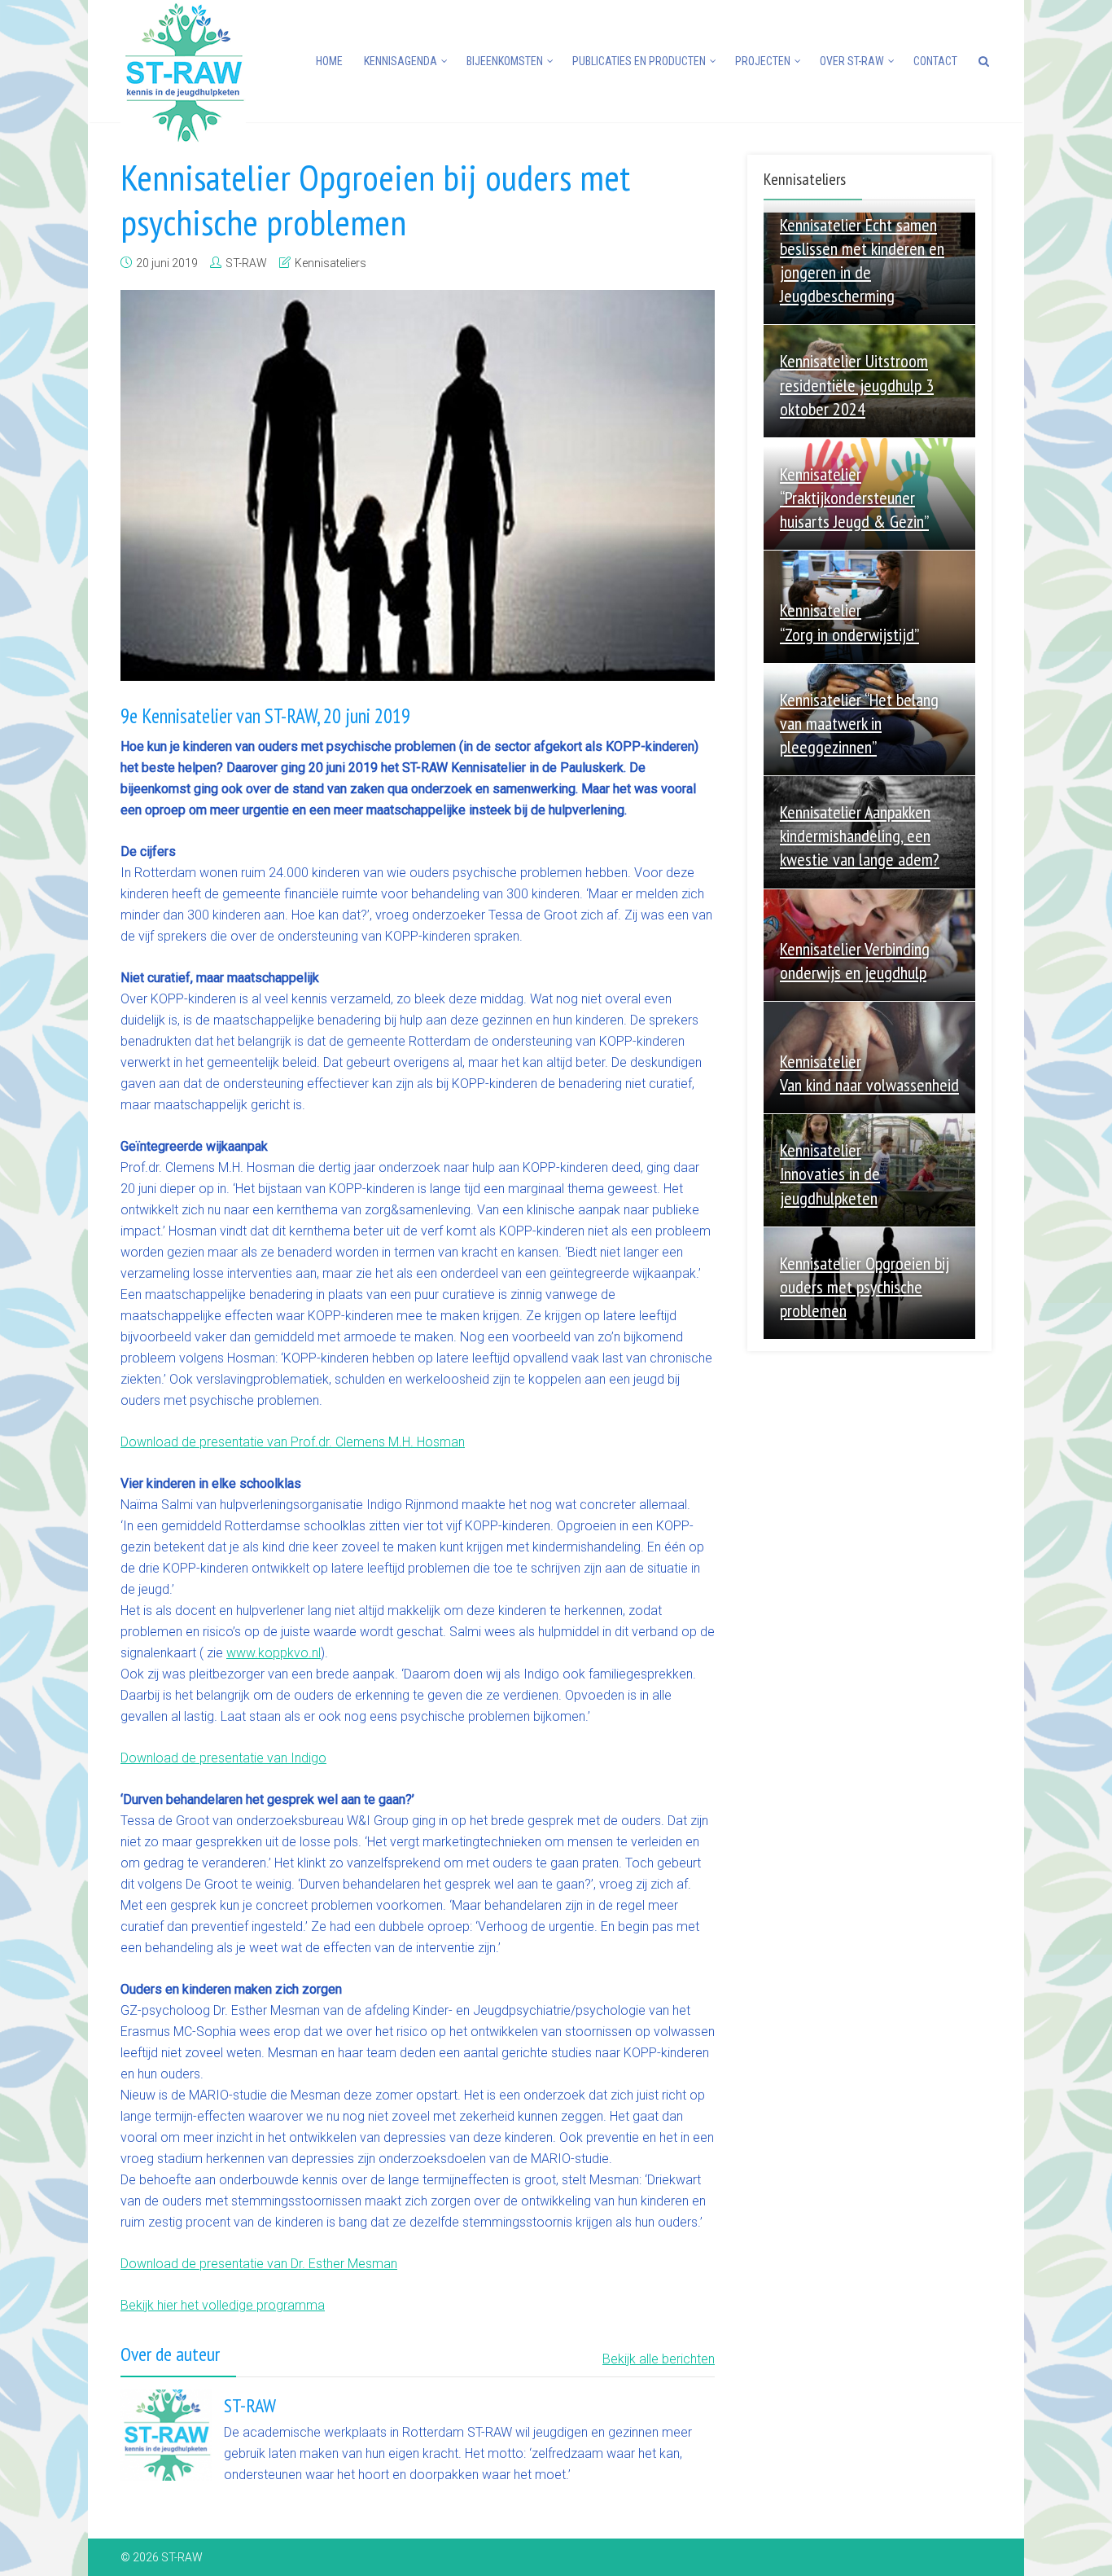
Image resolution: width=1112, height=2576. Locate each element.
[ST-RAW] (183, 71)
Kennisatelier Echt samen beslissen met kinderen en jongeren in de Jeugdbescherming (862, 260)
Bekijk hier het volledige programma (223, 2305)
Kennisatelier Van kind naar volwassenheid (869, 1073)
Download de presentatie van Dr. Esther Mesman (259, 2264)
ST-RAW (246, 263)
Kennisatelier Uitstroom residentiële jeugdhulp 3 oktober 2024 (857, 384)
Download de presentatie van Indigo (223, 1758)
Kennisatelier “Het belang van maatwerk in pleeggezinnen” (859, 723)
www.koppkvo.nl (274, 1653)
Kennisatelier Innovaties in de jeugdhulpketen (830, 1174)
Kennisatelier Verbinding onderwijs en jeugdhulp (855, 961)
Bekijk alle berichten (659, 2359)
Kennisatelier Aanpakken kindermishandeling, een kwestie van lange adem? (860, 836)
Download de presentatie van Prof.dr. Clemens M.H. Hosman (293, 1442)
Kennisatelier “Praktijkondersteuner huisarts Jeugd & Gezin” (854, 498)
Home (329, 61)
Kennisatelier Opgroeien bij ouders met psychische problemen (865, 1287)
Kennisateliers (331, 263)
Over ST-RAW (852, 61)
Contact (935, 61)
